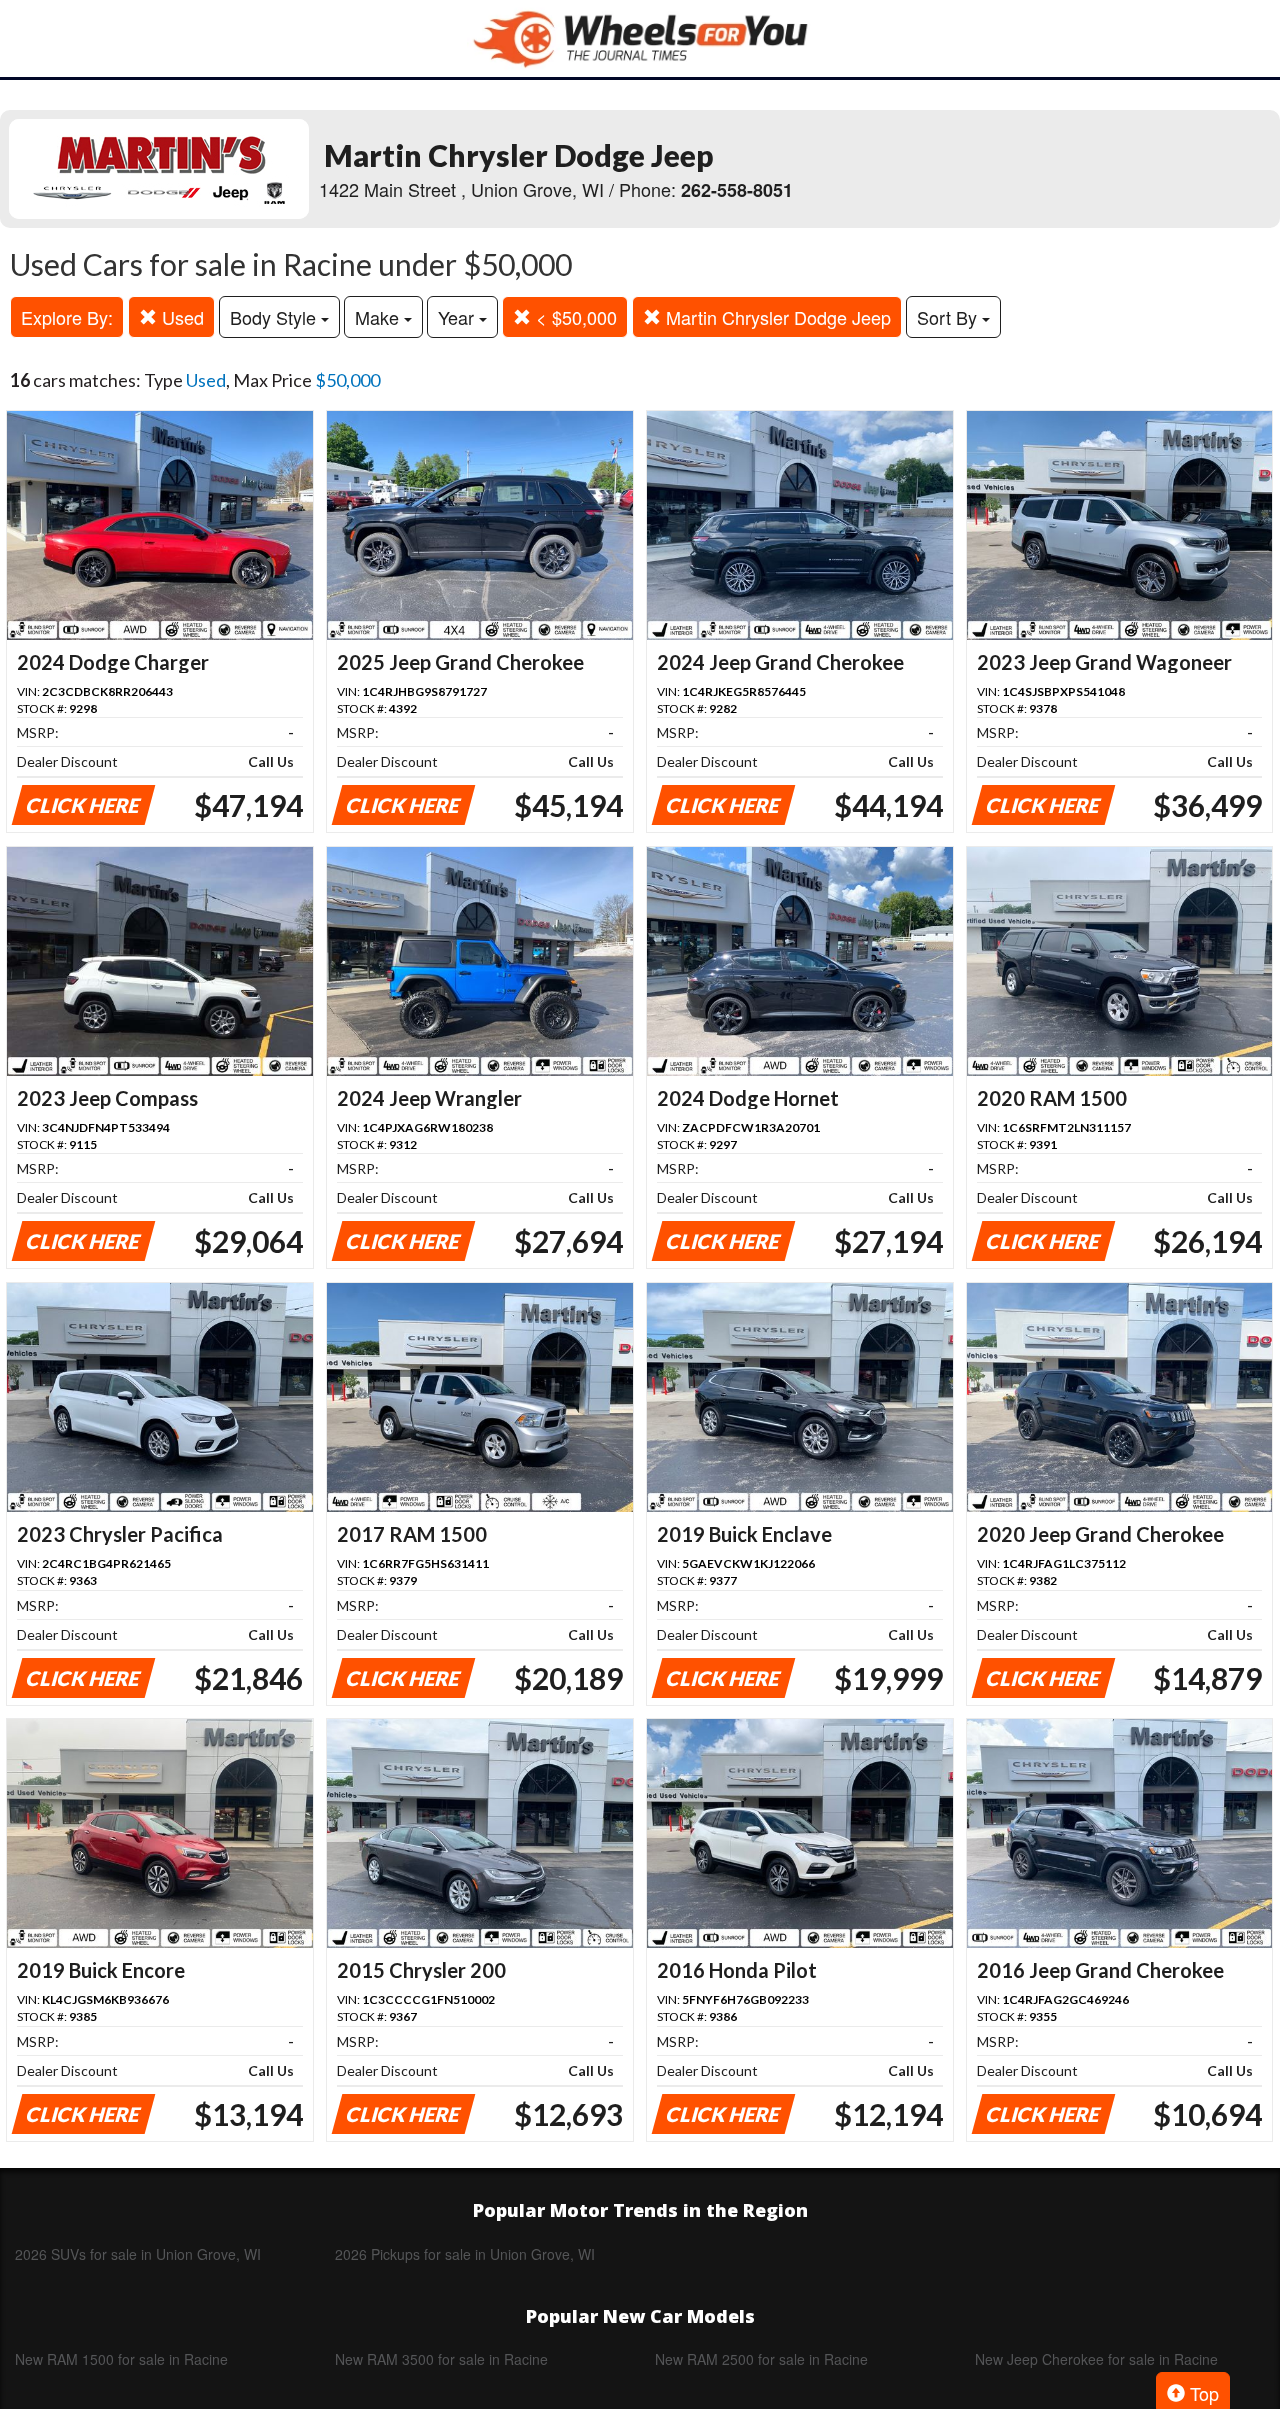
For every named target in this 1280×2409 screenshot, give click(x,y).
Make (379, 317)
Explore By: (67, 317)
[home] (640, 38)
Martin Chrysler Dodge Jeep (776, 317)
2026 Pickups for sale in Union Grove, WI (465, 2254)
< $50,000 (574, 317)
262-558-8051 (737, 190)
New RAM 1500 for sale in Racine (121, 2359)
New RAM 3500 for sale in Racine (441, 2359)
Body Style (275, 317)
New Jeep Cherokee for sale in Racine (1096, 2359)
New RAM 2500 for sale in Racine (761, 2359)
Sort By (949, 317)
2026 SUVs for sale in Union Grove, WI (138, 2254)
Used (180, 317)
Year (458, 317)
